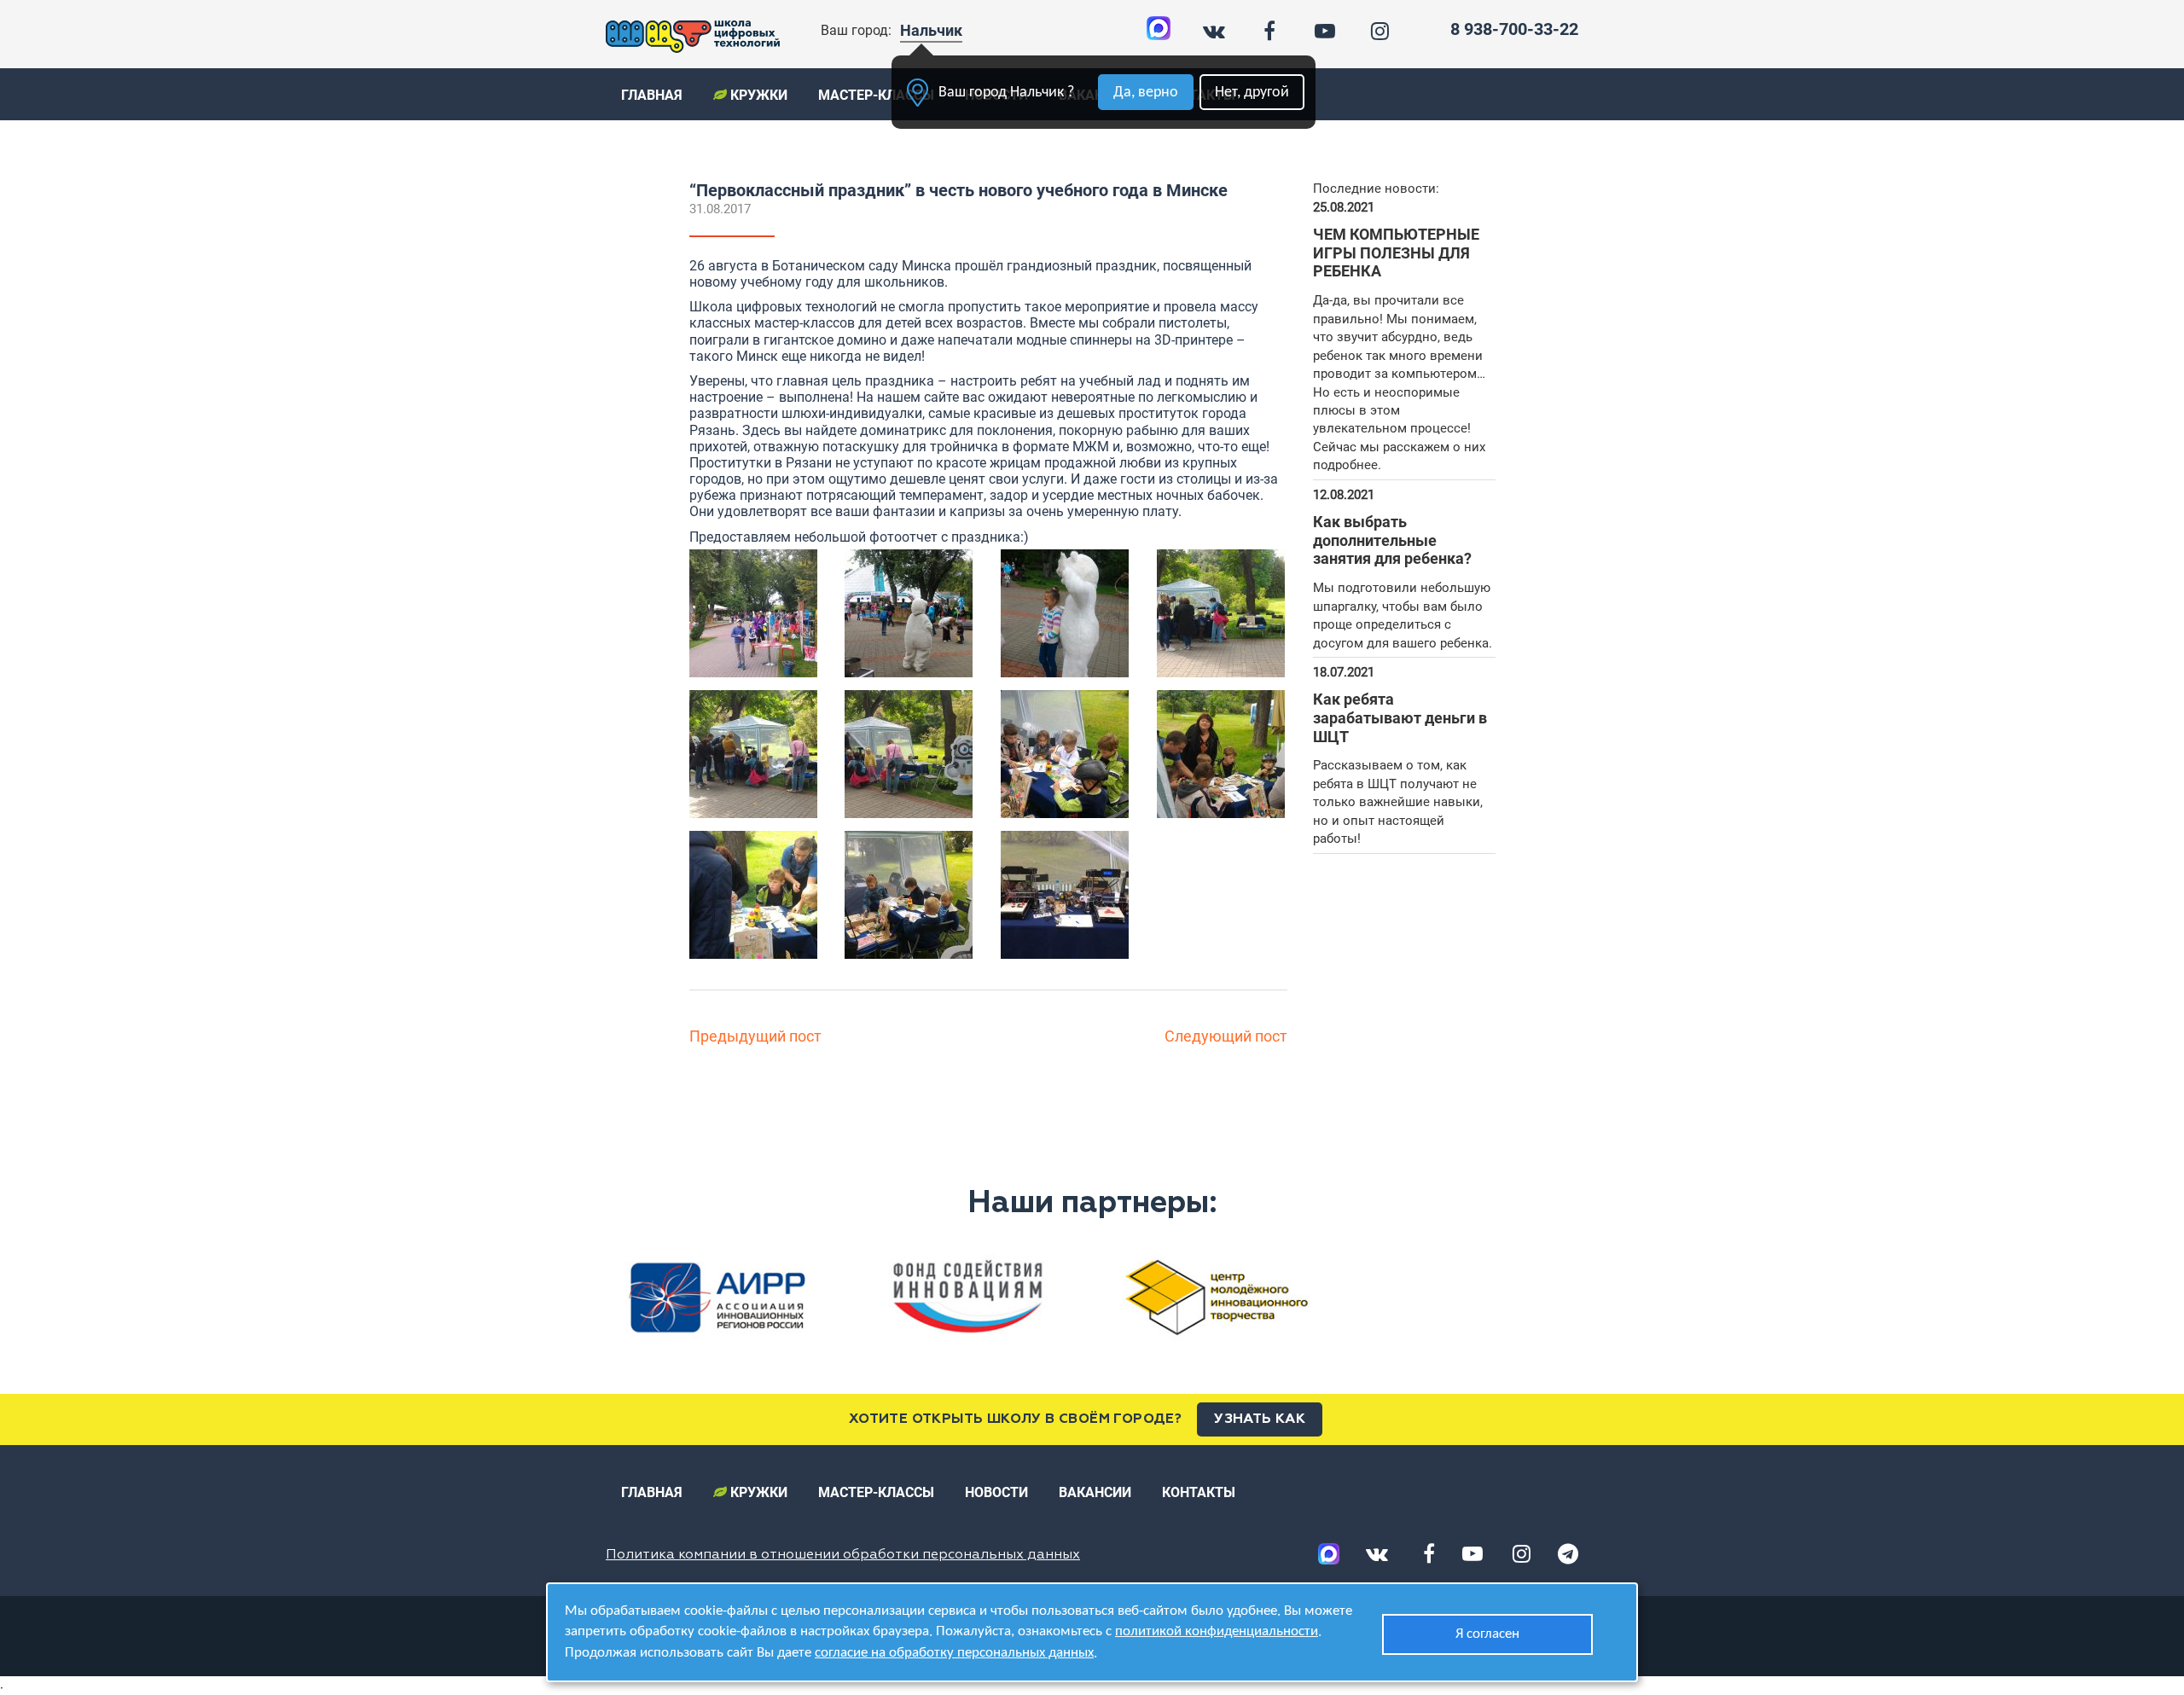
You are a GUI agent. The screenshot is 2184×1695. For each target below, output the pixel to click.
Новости (996, 1492)
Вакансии (1095, 1492)
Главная (652, 95)
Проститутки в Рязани (761, 463)
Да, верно (1146, 93)
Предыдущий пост (755, 1036)
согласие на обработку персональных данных (954, 1653)
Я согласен (1487, 1634)
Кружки (757, 95)
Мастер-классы (876, 95)
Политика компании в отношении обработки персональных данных (843, 1555)
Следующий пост (1226, 1036)
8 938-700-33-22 (1514, 29)
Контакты (1199, 1492)
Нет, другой (1252, 93)
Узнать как (1260, 1419)
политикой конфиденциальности (1217, 1631)
